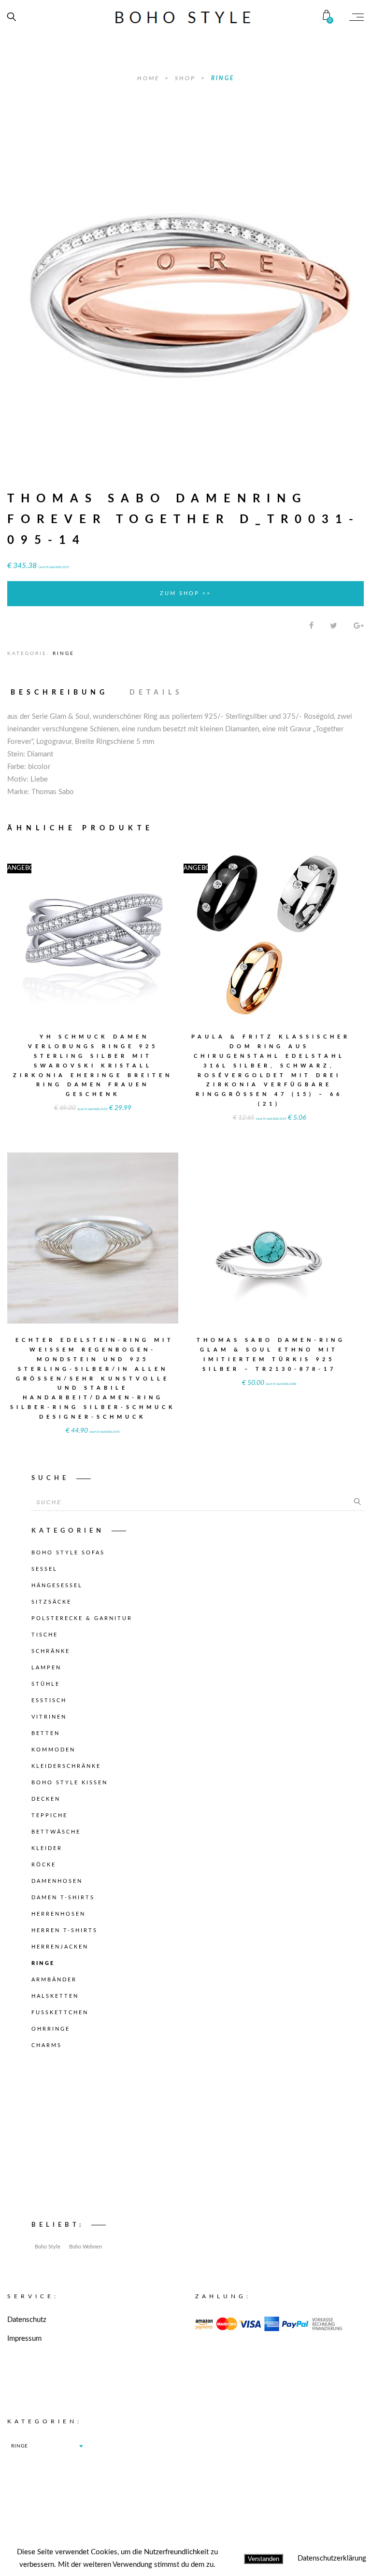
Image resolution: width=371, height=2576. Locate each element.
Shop (187, 78)
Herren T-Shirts (64, 1930)
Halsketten (55, 1996)
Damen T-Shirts (63, 1898)
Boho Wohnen (86, 2247)
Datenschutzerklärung (332, 2558)
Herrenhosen (58, 1914)
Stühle (46, 1684)
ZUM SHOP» (93, 947)
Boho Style (48, 2247)
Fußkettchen (60, 2013)
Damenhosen (57, 1881)
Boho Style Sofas (68, 1553)
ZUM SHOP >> (185, 593)
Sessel (44, 1569)
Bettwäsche (56, 1832)
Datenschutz (27, 2320)
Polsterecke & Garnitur (82, 1618)
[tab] (64, 693)
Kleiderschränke (66, 1766)
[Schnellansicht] (136, 928)
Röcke (44, 1865)
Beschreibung (59, 693)
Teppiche (50, 1815)
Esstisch (49, 1701)
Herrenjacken (60, 1947)
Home (150, 78)
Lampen (46, 1668)
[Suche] (357, 1502)
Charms (47, 2045)
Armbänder (54, 1980)
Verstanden (264, 2559)
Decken (46, 1799)
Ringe (223, 78)
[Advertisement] (198, 2137)
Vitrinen (49, 1717)
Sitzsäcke (51, 1602)
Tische (45, 1635)
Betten (46, 1733)
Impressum (24, 2339)
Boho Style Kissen (70, 1783)
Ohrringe (51, 2029)
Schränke (51, 1651)
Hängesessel (57, 1586)
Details (156, 693)
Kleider (47, 1848)
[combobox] (47, 2446)
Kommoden (53, 1750)
